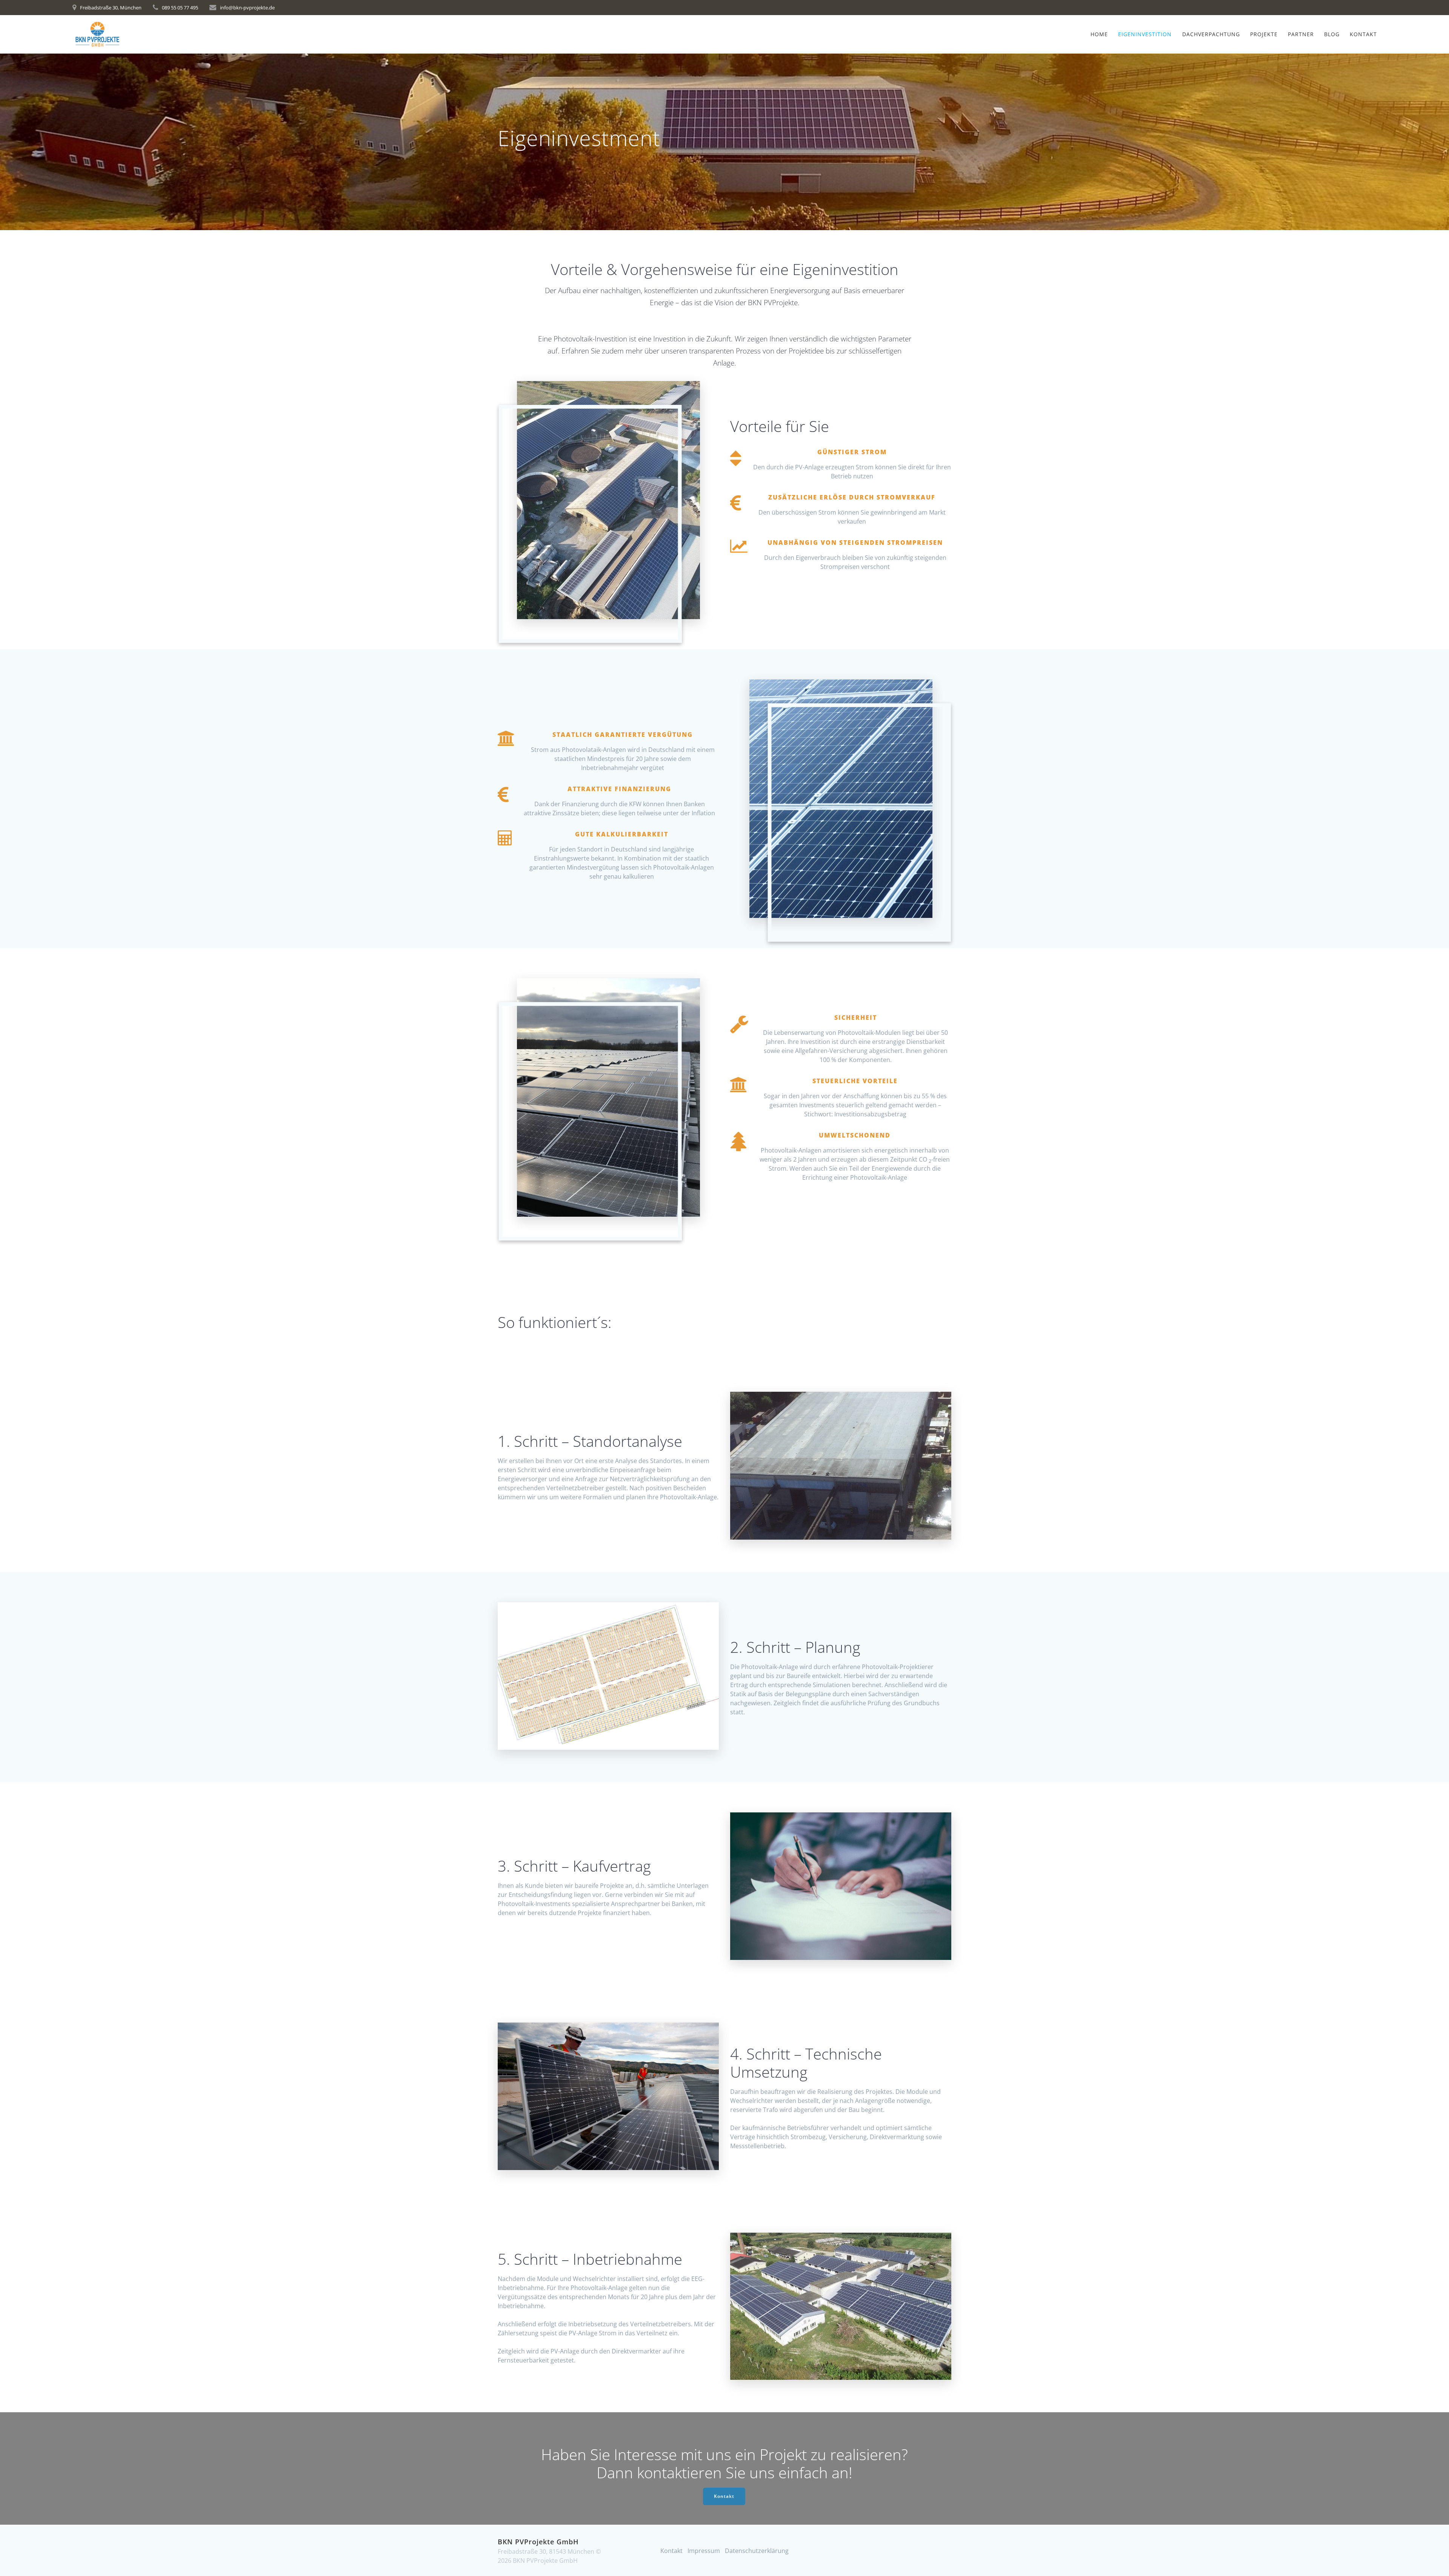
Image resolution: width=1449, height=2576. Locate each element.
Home (1099, 34)
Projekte (1264, 34)
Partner (1301, 34)
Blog (1332, 34)
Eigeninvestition (1145, 34)
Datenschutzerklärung (757, 2551)
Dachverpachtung (1211, 34)
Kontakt (1363, 34)
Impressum (704, 2551)
